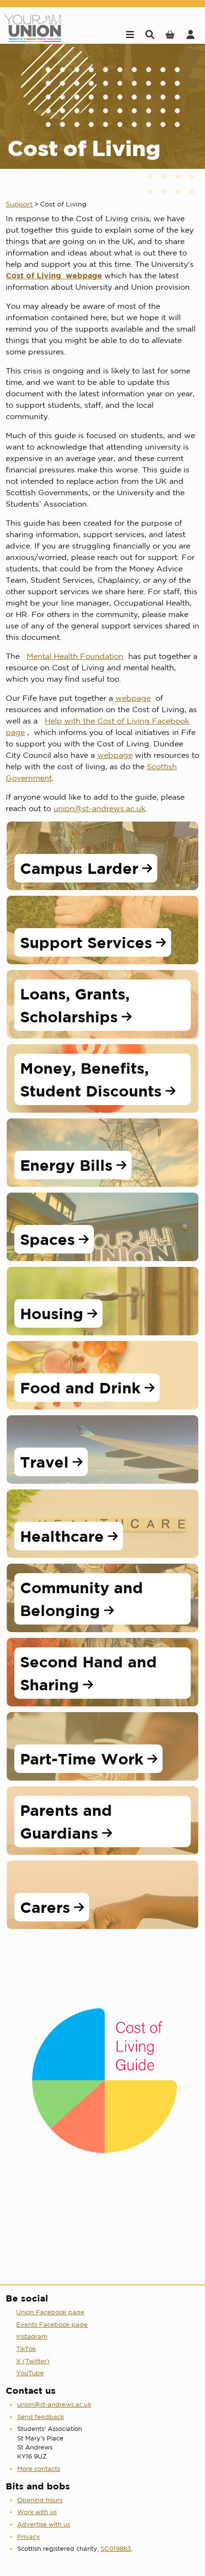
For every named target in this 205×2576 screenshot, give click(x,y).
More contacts (39, 2469)
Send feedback (41, 2417)
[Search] (150, 34)
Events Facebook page (52, 2325)
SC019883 (116, 2549)
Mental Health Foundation (75, 656)
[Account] (190, 34)
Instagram (32, 2336)
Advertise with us (44, 2524)
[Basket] (170, 34)
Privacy (29, 2537)
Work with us (37, 2512)
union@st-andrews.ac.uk (99, 808)
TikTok (26, 2349)
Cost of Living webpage (54, 275)
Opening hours (40, 2500)
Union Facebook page (50, 2312)
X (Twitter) (33, 2361)
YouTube (30, 2373)
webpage (133, 698)
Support (19, 204)
